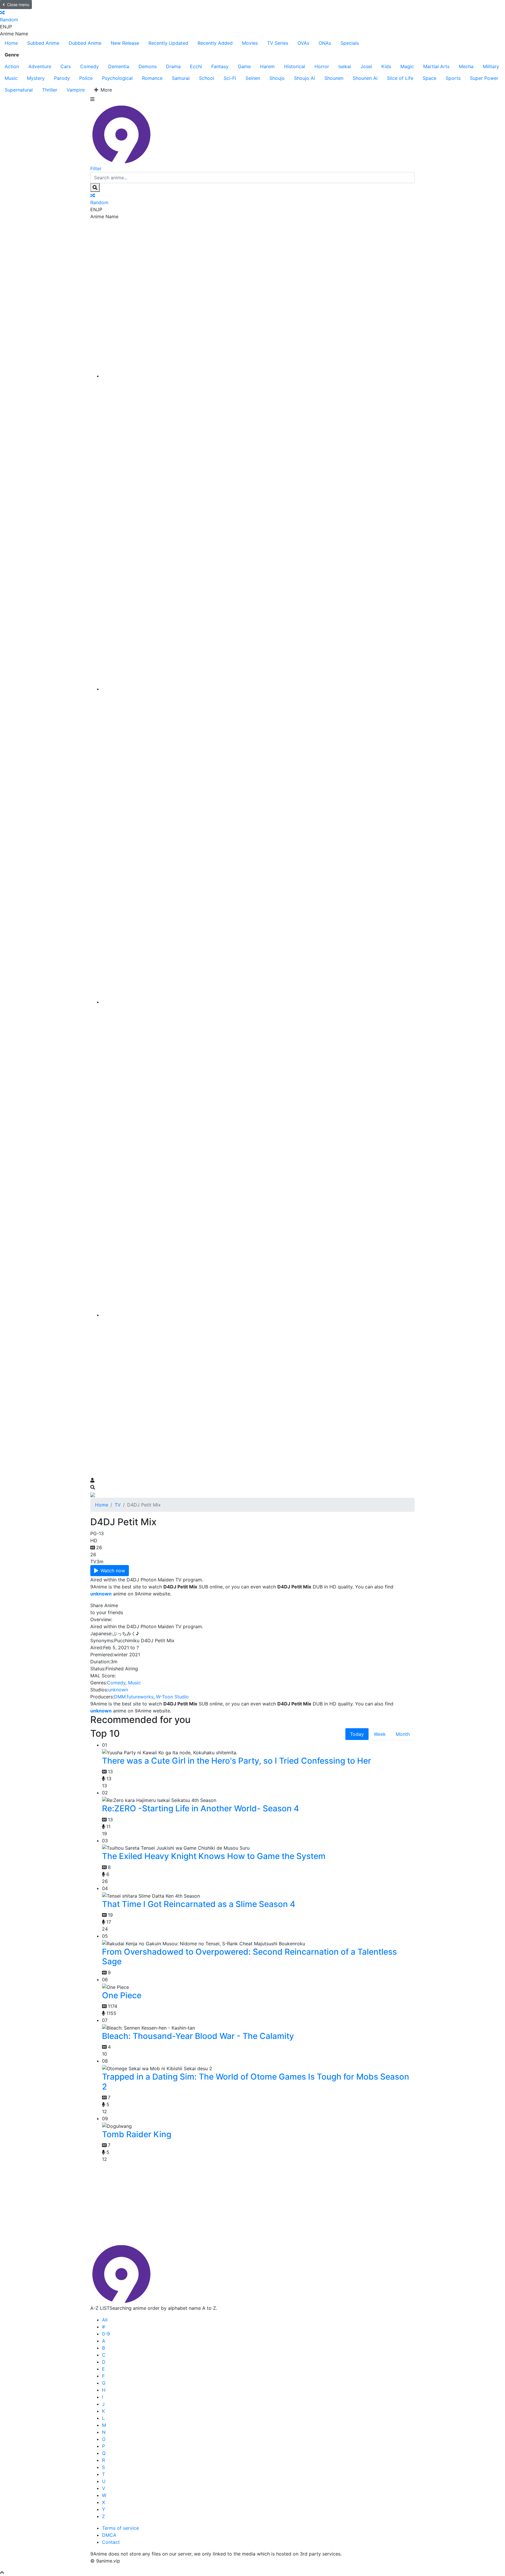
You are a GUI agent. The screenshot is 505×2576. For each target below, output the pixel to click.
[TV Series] (258, 1002)
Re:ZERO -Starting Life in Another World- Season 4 (200, 1808)
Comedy (89, 66)
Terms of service (120, 2528)
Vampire (76, 90)
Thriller (50, 90)
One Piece (122, 1995)
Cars (66, 66)
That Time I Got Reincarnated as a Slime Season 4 (199, 1904)
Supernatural (19, 90)
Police (86, 78)
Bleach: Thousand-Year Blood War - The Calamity (198, 2036)
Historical (295, 66)
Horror (322, 66)
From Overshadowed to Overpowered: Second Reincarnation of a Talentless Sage (249, 1957)
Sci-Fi (230, 78)
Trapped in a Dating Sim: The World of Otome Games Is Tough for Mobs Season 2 (256, 2082)
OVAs (303, 43)
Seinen (253, 78)
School (207, 78)
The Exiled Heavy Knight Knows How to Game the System (214, 1856)
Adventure (40, 66)
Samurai (181, 78)
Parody (62, 78)
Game (244, 66)
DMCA (109, 2535)
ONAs (325, 43)
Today (357, 1734)
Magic (407, 66)
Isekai (345, 66)
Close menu (18, 5)
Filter (96, 168)
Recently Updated (168, 43)
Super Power (484, 78)
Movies (250, 43)
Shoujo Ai (305, 78)
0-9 (106, 2334)
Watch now (113, 1571)
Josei (366, 66)
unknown (118, 1690)
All (105, 2320)
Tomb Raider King (137, 2134)
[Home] (258, 376)
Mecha (466, 66)
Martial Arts (436, 66)
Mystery (36, 78)
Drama (173, 66)
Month (403, 1734)
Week (380, 1734)
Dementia (119, 66)
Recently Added (215, 43)
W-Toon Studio (172, 1697)
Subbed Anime (43, 43)
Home (11, 43)
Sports (453, 78)
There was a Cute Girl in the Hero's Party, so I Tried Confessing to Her (237, 1761)
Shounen (334, 78)
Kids (386, 66)
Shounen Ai (365, 78)
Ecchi (196, 66)
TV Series (278, 43)
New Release (125, 43)
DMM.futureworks (134, 1697)
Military (491, 66)
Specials (350, 43)
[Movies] (258, 689)
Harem (267, 66)
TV (118, 1505)
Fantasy (220, 66)
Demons (148, 66)
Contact (111, 2542)
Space (429, 78)
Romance (152, 78)
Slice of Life (400, 78)
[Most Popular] (258, 1315)
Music (11, 78)
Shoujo (277, 78)
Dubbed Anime (85, 43)
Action (12, 66)
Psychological (117, 78)
